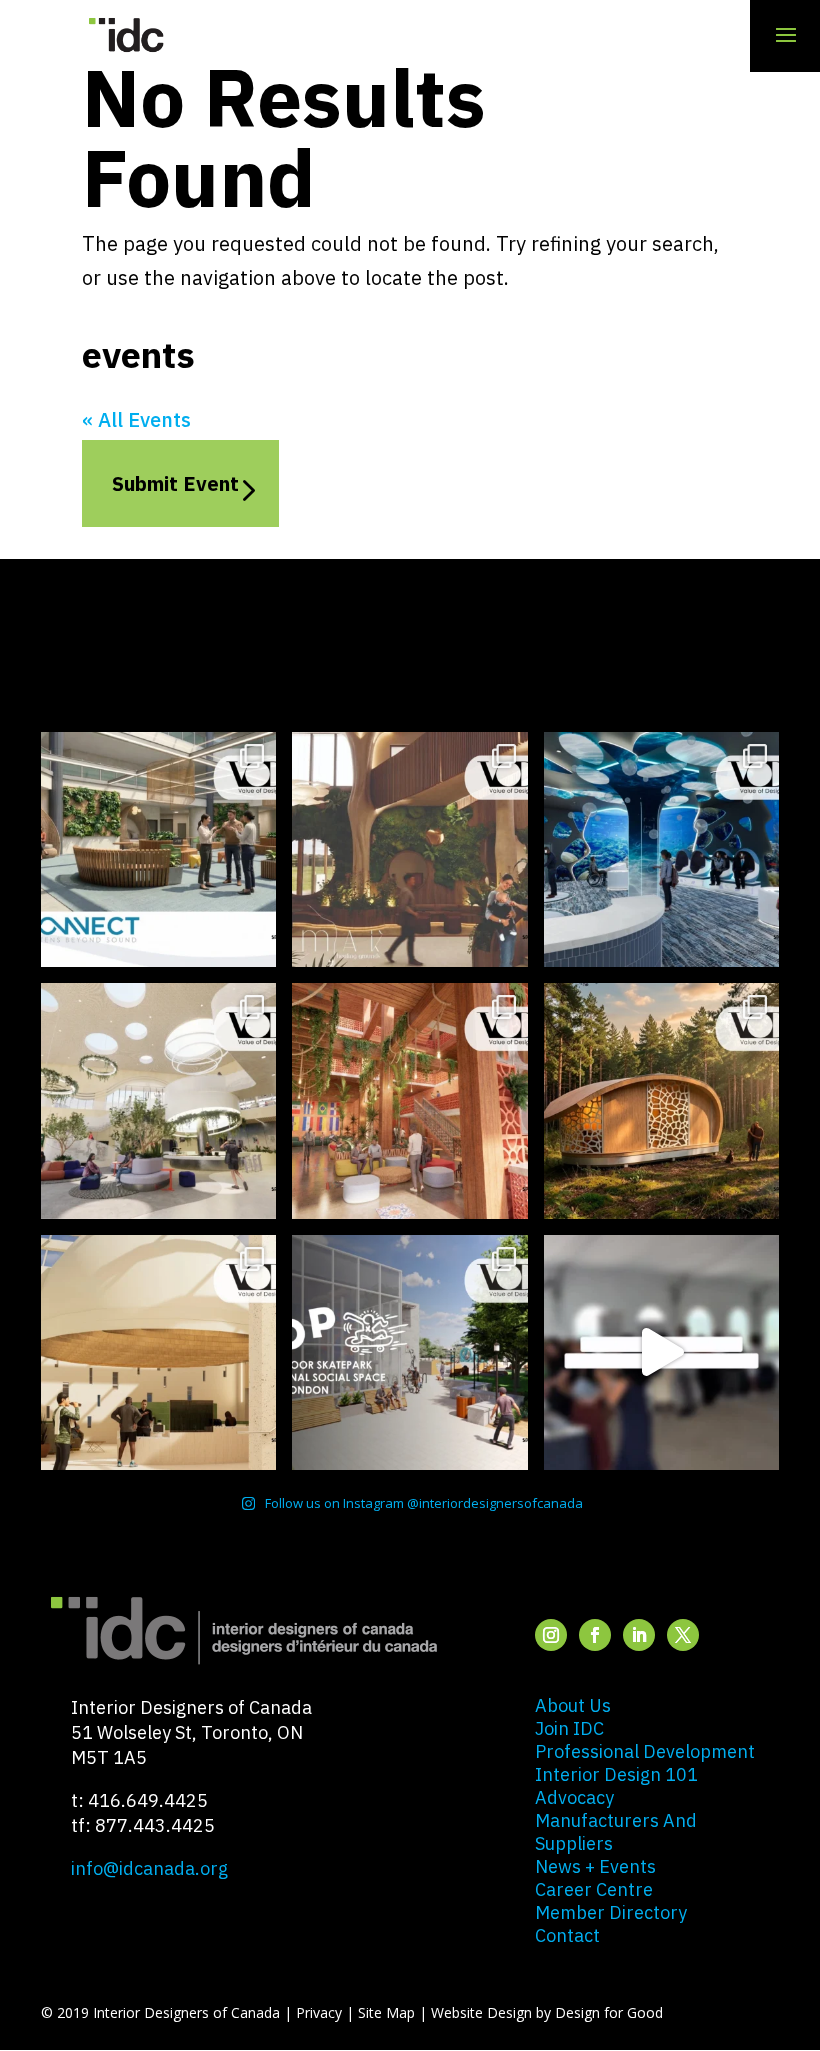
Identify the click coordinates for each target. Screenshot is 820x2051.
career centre (594, 1889)
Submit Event (175, 483)
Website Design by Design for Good (547, 2012)
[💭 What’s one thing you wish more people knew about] (661, 1352)
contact (567, 1935)
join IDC (569, 1728)
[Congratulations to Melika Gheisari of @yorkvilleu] (661, 1100)
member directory (611, 1912)
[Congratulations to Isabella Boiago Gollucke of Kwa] (409, 1100)
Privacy (319, 2012)
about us (573, 1705)
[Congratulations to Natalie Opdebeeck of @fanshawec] (409, 1352)
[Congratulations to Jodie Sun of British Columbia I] (158, 1100)
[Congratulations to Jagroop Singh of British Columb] (409, 849)
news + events (595, 1866)
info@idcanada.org (149, 1868)
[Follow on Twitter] (683, 1635)
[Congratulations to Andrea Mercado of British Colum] (661, 849)
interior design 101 (616, 1774)
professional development (645, 1751)
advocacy (574, 1797)
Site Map (386, 2012)
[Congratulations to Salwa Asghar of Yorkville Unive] (158, 849)
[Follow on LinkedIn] (639, 1635)
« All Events (136, 419)
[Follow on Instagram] (551, 1635)
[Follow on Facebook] (595, 1635)
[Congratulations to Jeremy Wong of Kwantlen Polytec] (158, 1352)
